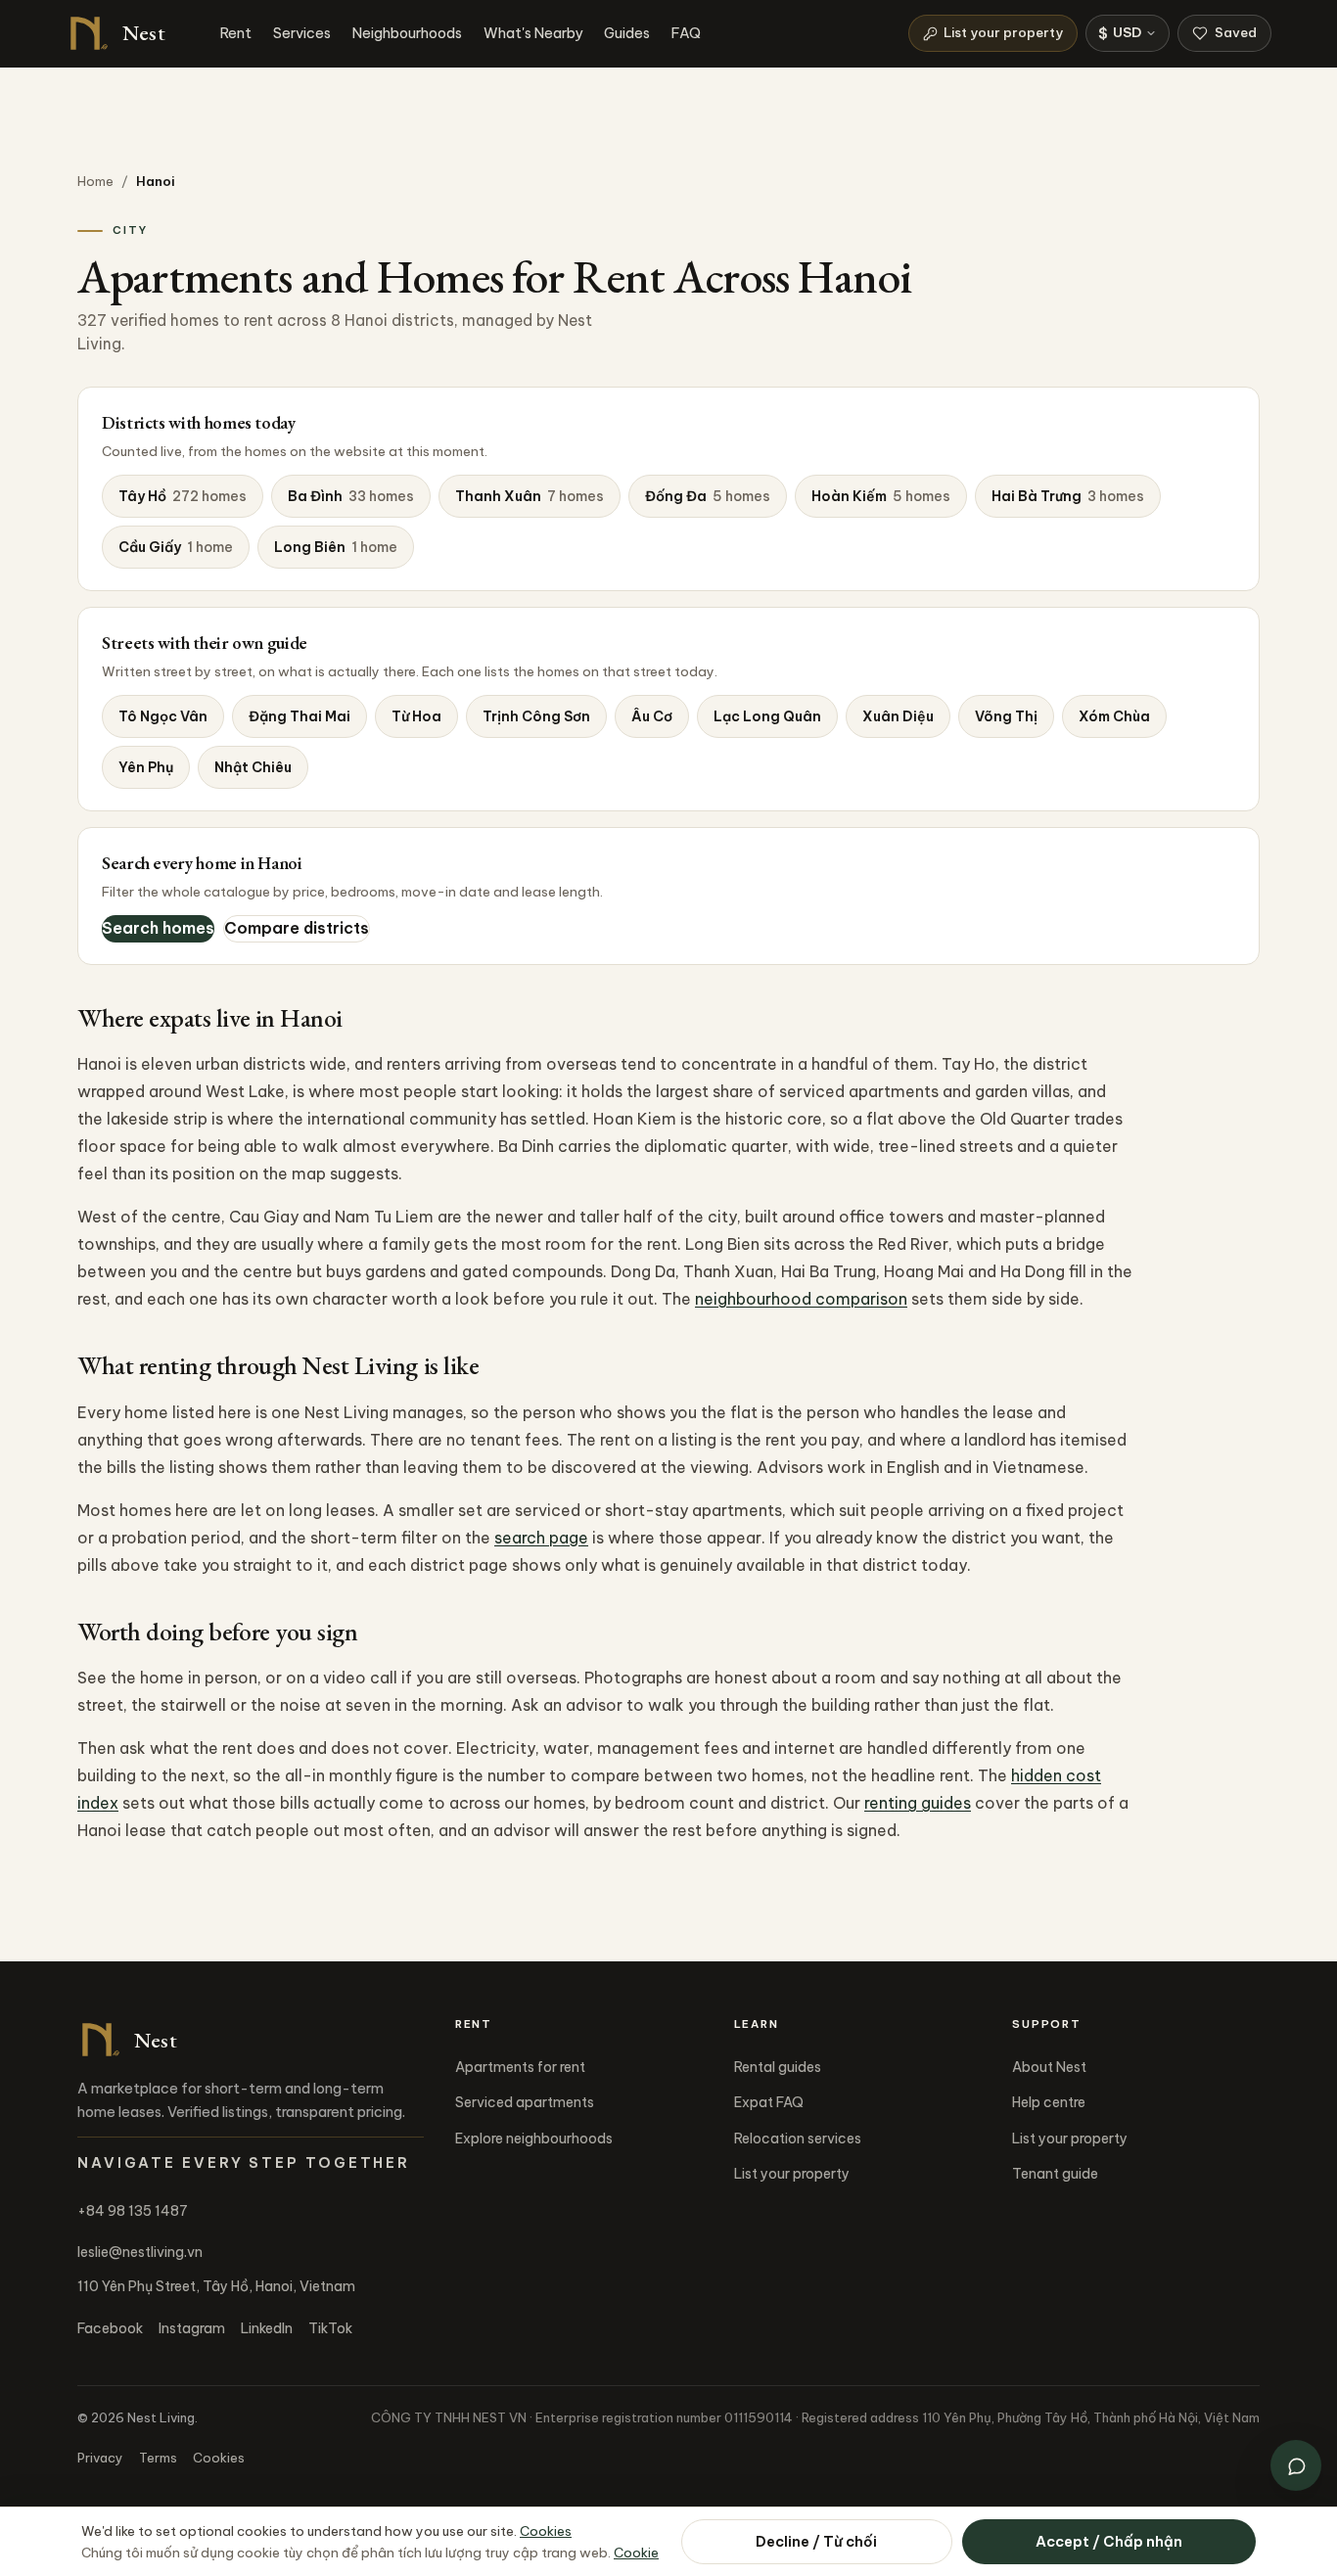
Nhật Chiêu (253, 767)
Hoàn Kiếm (881, 496)
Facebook (110, 2328)
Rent (236, 33)
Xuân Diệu (898, 716)
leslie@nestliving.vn (140, 2252)
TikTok (330, 2328)
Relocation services (798, 2139)
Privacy (100, 2458)
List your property (1003, 32)
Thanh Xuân (530, 496)
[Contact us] (1296, 2465)
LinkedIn (267, 2328)
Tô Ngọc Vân (163, 716)
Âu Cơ (652, 716)
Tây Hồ (183, 496)
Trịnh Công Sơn (536, 716)
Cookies (219, 2458)
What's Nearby (533, 33)
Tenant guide (1055, 2174)
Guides (627, 33)
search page (541, 1538)
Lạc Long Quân (767, 716)
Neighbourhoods (407, 33)
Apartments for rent (520, 2067)
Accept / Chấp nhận (1109, 2541)
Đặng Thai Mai (300, 716)
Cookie (636, 2553)
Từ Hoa (416, 716)
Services (302, 33)
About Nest (1049, 2067)
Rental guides (778, 2067)
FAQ (686, 33)
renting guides (918, 1803)
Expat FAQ (769, 2102)
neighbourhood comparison (801, 1299)
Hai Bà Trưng (1068, 496)
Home (95, 181)
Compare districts (297, 928)
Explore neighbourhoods (534, 2139)
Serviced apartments (525, 2102)
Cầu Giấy (176, 547)
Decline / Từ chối (816, 2541)
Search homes (158, 928)
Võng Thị (1006, 716)
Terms (158, 2458)
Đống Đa (708, 496)
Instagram (192, 2328)
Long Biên (336, 547)
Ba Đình (351, 496)
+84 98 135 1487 (133, 2211)
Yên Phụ (146, 767)
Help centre (1049, 2102)
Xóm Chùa (1114, 716)
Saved (1236, 32)
